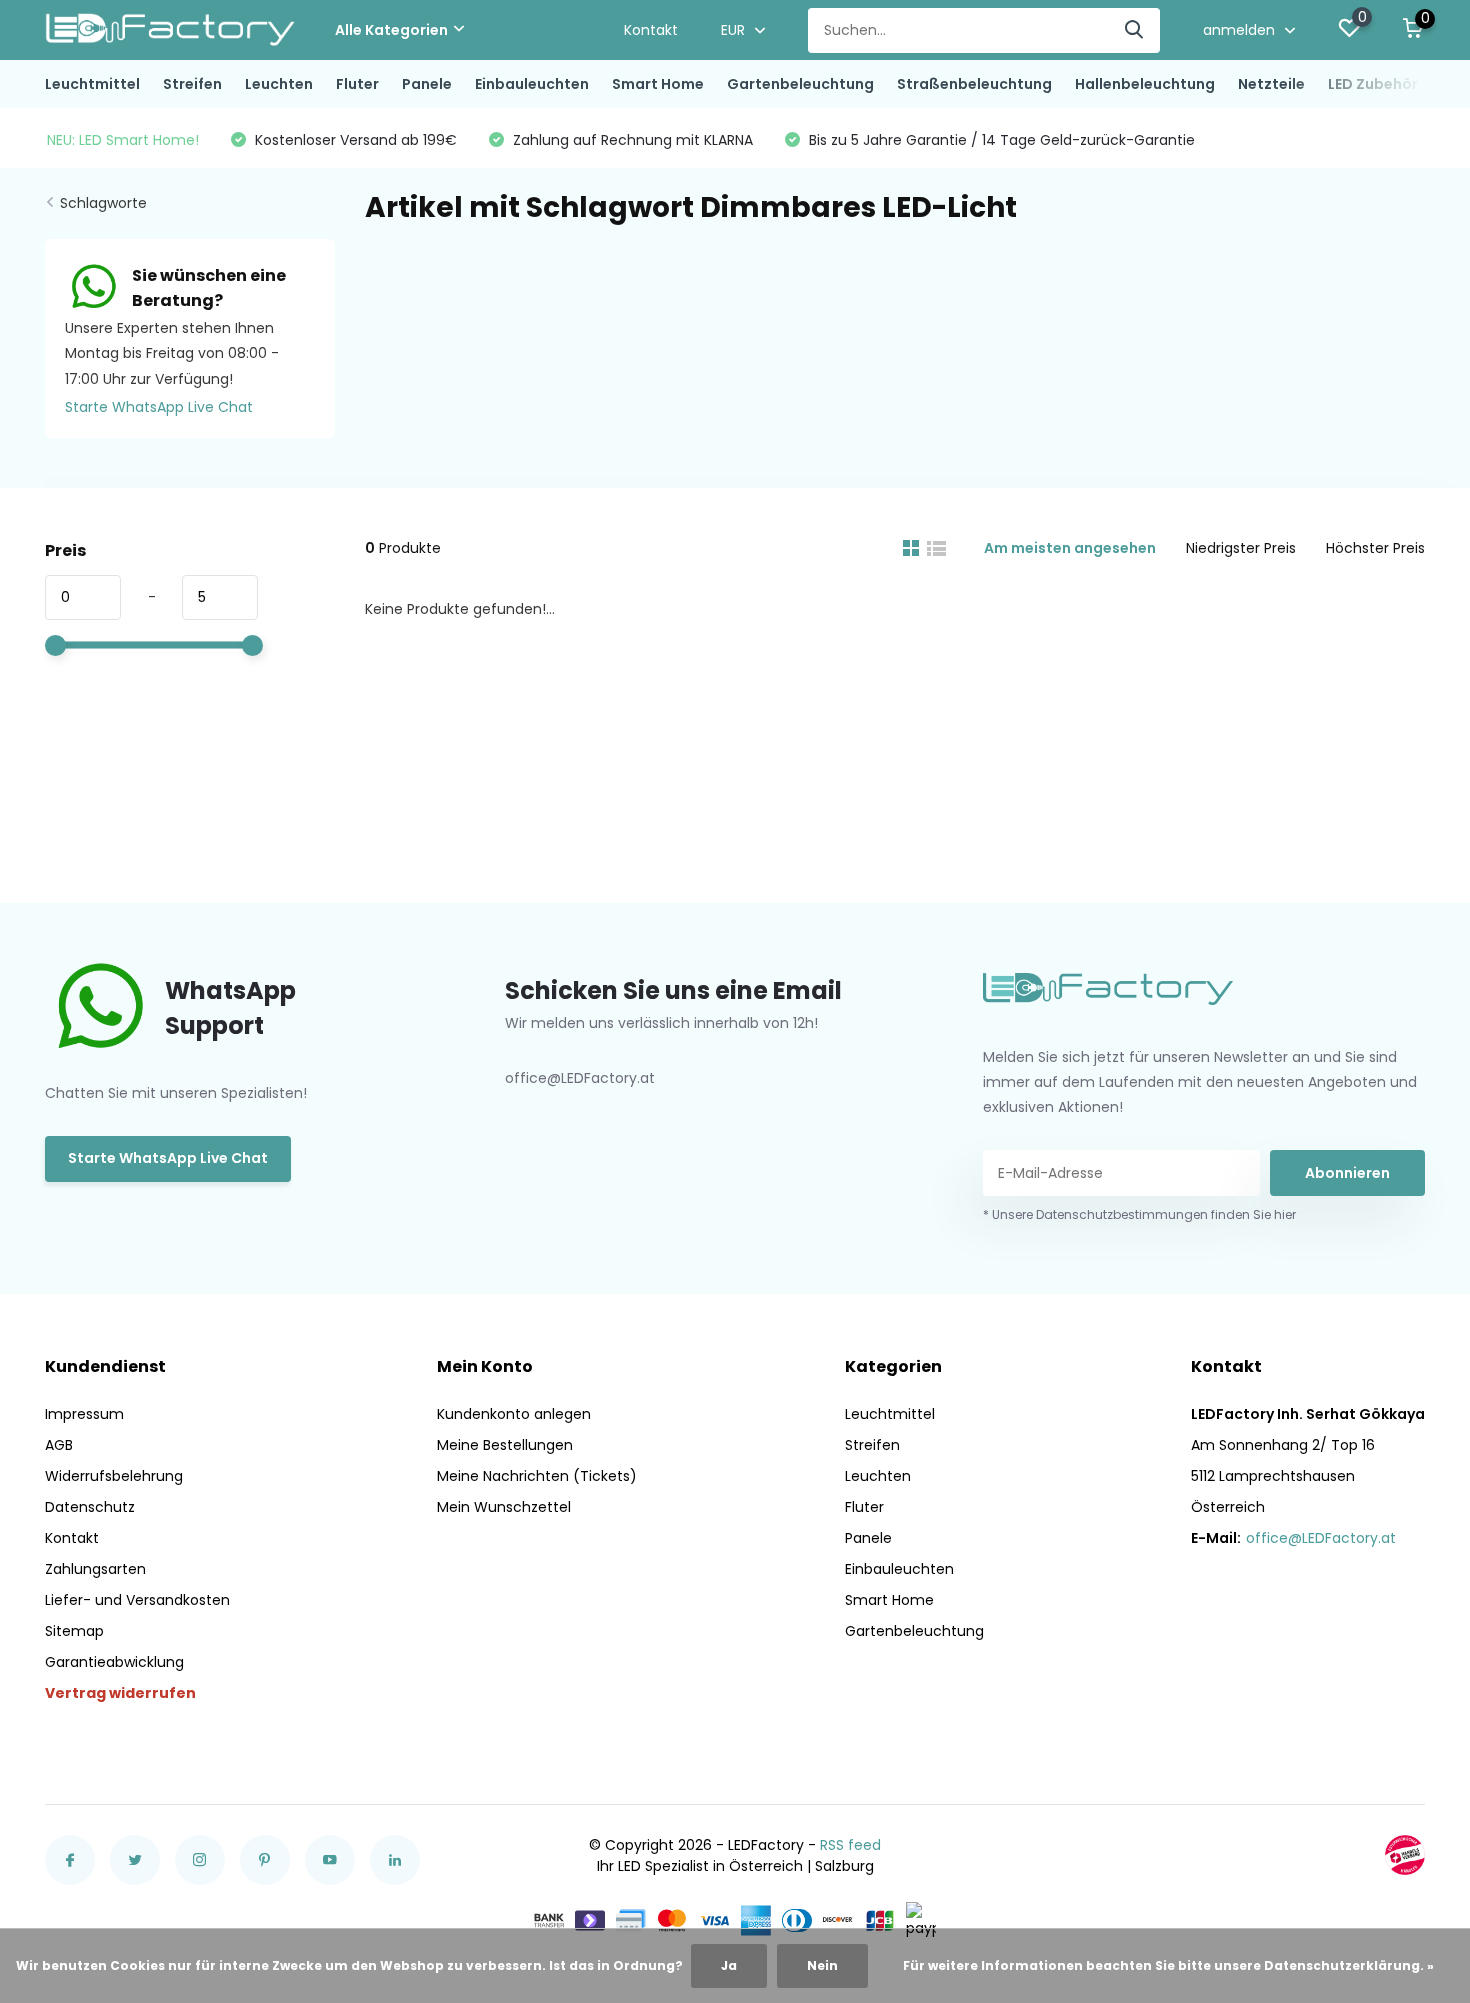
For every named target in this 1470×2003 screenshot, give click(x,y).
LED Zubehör (1373, 84)
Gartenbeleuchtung (800, 84)
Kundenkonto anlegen (514, 1414)
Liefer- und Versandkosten (137, 1600)
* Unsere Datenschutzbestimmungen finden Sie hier (1139, 1214)
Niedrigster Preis (1241, 548)
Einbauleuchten (532, 84)
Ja (729, 1965)
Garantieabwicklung (114, 1662)
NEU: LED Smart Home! (123, 140)
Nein (822, 1965)
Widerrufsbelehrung (114, 1476)
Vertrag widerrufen (120, 1693)
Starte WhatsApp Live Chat (159, 407)
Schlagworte (103, 203)
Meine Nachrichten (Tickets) (537, 1476)
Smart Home (658, 84)
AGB (59, 1445)
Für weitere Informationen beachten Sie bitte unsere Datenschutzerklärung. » (1168, 1965)
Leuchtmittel (92, 84)
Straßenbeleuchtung (974, 84)
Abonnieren (1347, 1173)
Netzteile (1271, 84)
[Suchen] (1135, 30)
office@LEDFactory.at (1321, 1538)
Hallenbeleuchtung (1145, 84)
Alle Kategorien (391, 30)
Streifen (192, 84)
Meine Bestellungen (505, 1445)
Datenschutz (90, 1507)
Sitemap (74, 1631)
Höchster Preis (1375, 548)
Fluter (357, 84)
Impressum (84, 1414)
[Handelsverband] (1405, 1855)
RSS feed (850, 1845)
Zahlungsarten (95, 1569)
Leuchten (279, 84)
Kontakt (651, 30)
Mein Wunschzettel (504, 1507)
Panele (427, 84)
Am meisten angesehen (1070, 548)
